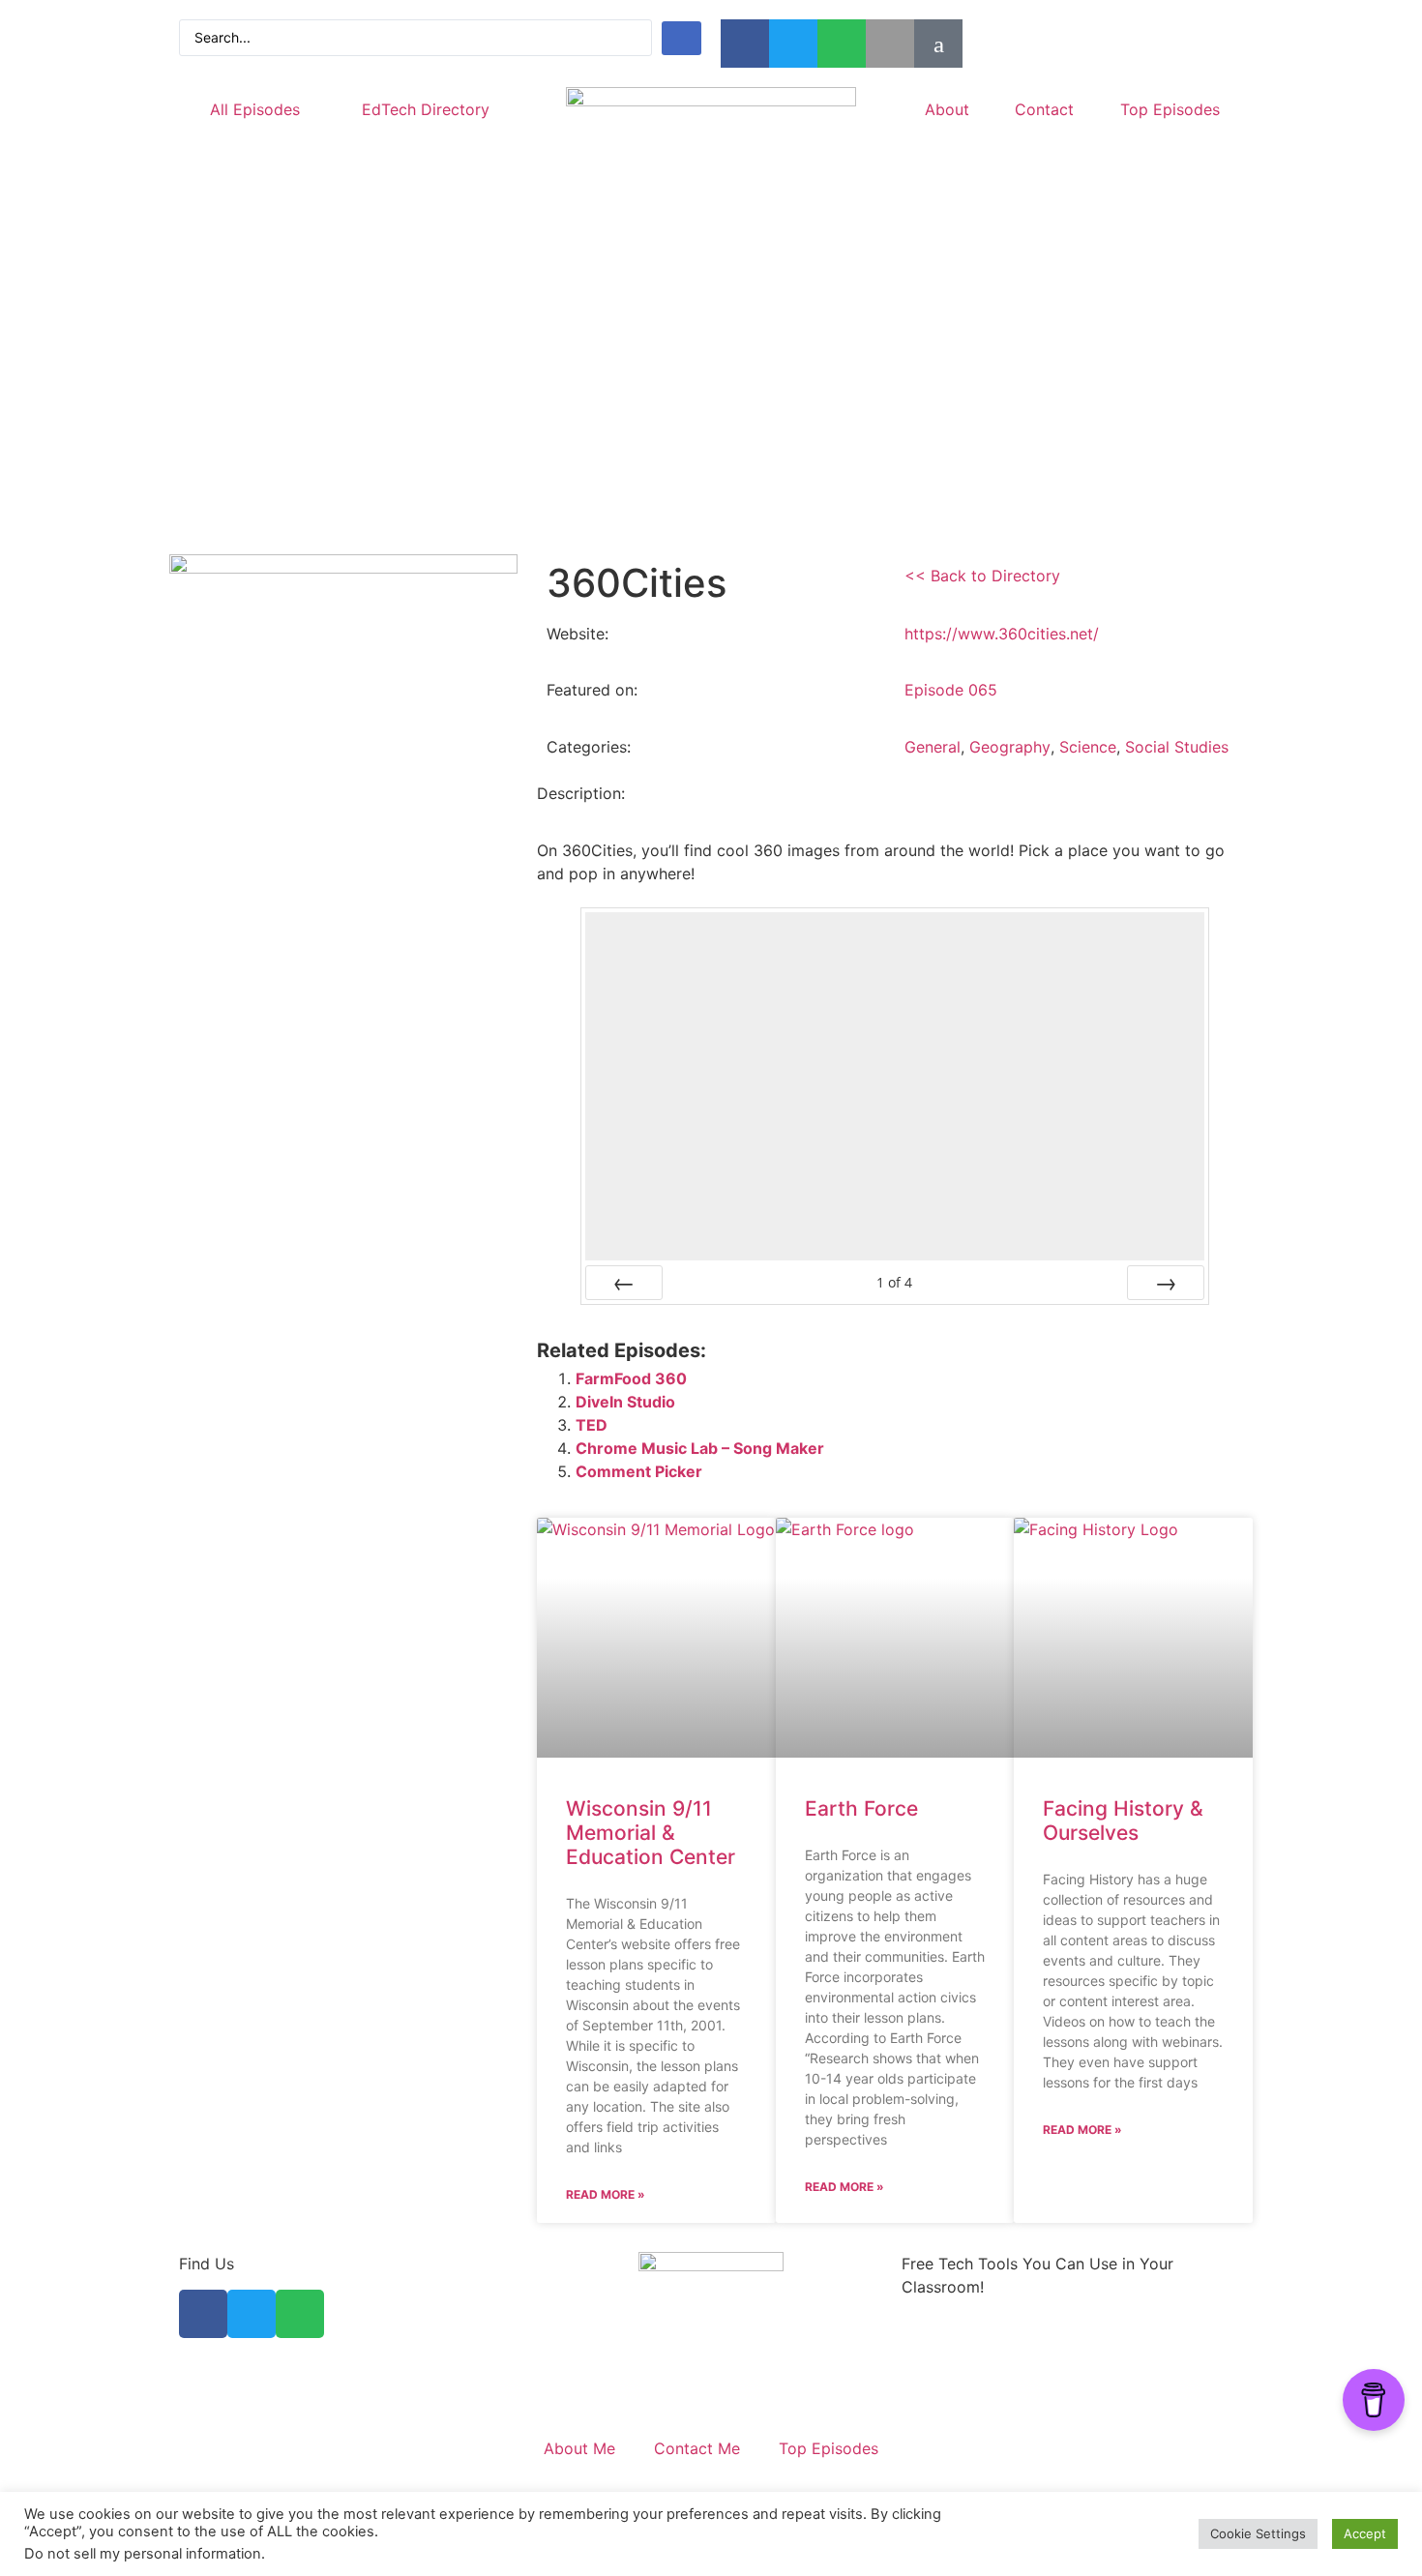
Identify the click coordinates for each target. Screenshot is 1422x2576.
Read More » (606, 2194)
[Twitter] (793, 44)
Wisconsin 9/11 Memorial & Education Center (651, 1833)
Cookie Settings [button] (1258, 2533)
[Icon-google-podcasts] (938, 44)
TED (592, 1425)
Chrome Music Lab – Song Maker (700, 1448)
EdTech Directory (426, 109)
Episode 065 (951, 690)
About (947, 109)
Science (1088, 747)
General (933, 747)
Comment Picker (639, 1471)
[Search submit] (681, 38)
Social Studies (1177, 747)
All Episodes (255, 109)
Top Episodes (1170, 109)
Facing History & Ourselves (1123, 1821)
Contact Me (697, 2448)
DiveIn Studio (625, 1402)
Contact (1044, 109)
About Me (579, 2448)
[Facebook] (745, 44)
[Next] (1166, 1283)
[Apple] (890, 44)
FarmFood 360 (631, 1378)
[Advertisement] (711, 400)
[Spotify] (842, 44)
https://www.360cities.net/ (1002, 634)
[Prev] (624, 1283)
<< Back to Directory (982, 576)
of (894, 1283)
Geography (1010, 747)
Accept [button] (1365, 2533)
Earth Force (861, 1808)
